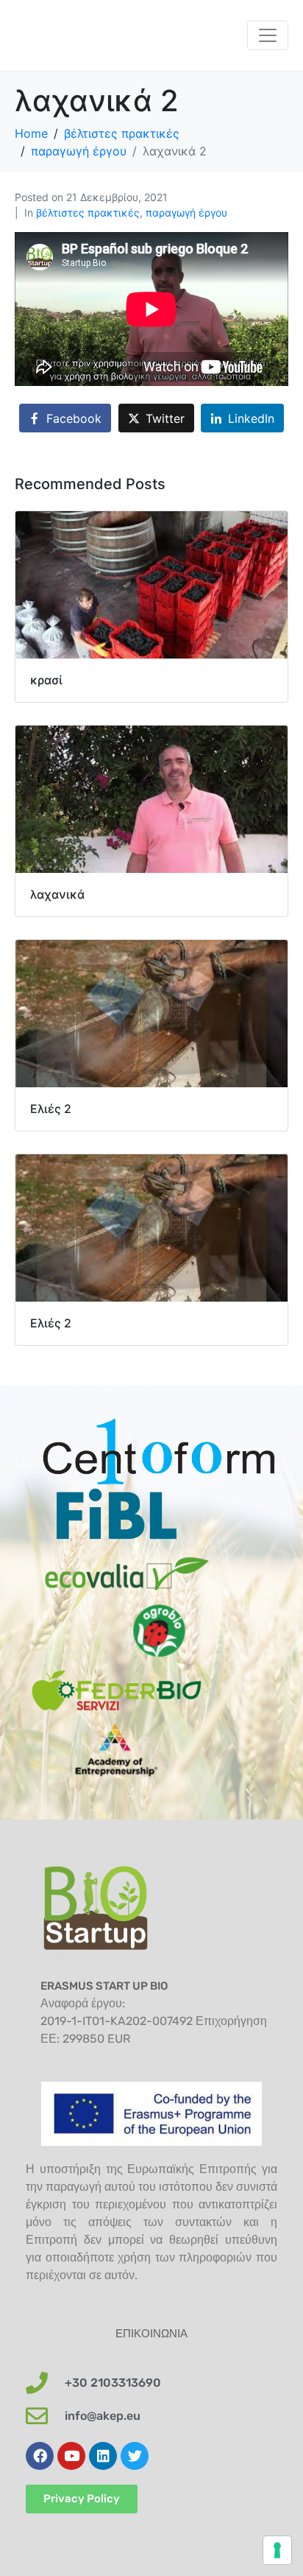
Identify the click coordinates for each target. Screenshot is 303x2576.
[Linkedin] (103, 2456)
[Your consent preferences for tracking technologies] (277, 2550)
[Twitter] (135, 2456)
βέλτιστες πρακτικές (88, 213)
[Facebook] (40, 2456)
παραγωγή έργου (186, 213)
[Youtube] (71, 2456)
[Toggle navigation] (268, 35)
